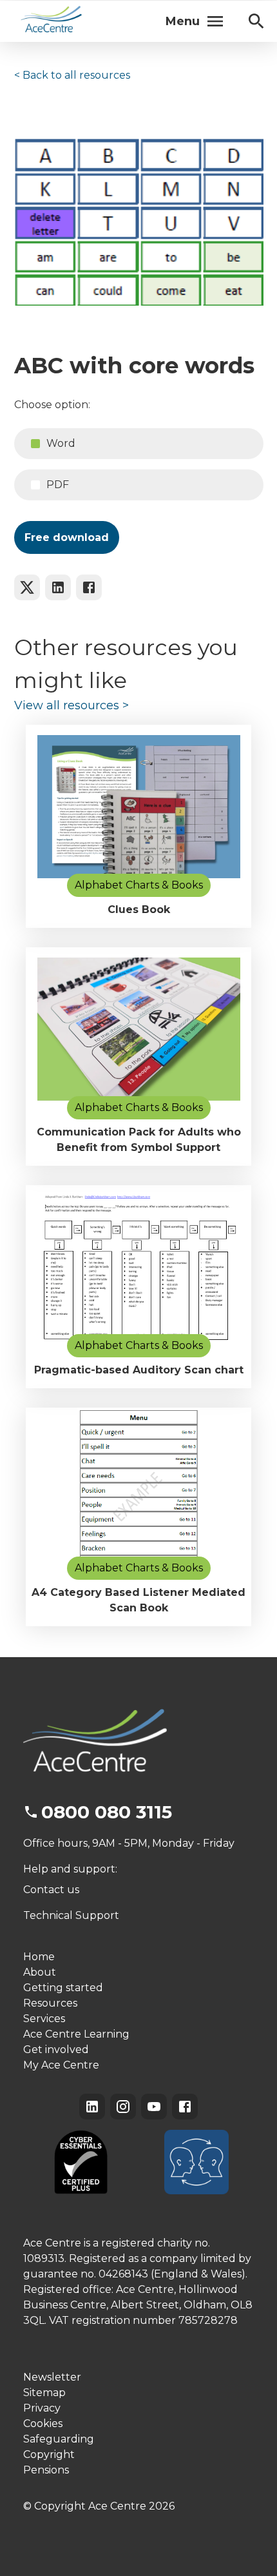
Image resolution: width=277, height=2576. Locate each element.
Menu (183, 21)
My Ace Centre (61, 2065)
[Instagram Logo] (123, 2107)
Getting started (63, 1988)
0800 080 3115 (107, 1812)
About (40, 1972)
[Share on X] (27, 587)
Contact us (51, 1890)
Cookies (43, 2424)
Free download (67, 537)
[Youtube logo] (154, 2107)
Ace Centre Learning (76, 2034)
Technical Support (71, 1915)
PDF (58, 485)
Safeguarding (59, 2439)
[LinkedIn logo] (58, 587)
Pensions (46, 2470)
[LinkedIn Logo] (92, 2107)
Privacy (42, 2408)
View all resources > (72, 705)
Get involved (56, 2050)
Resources (50, 2003)
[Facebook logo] (89, 587)
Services (44, 2019)
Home (39, 1957)
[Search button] (256, 21)
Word (61, 443)
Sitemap (44, 2393)
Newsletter (52, 2377)
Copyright (49, 2454)
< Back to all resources (72, 75)
